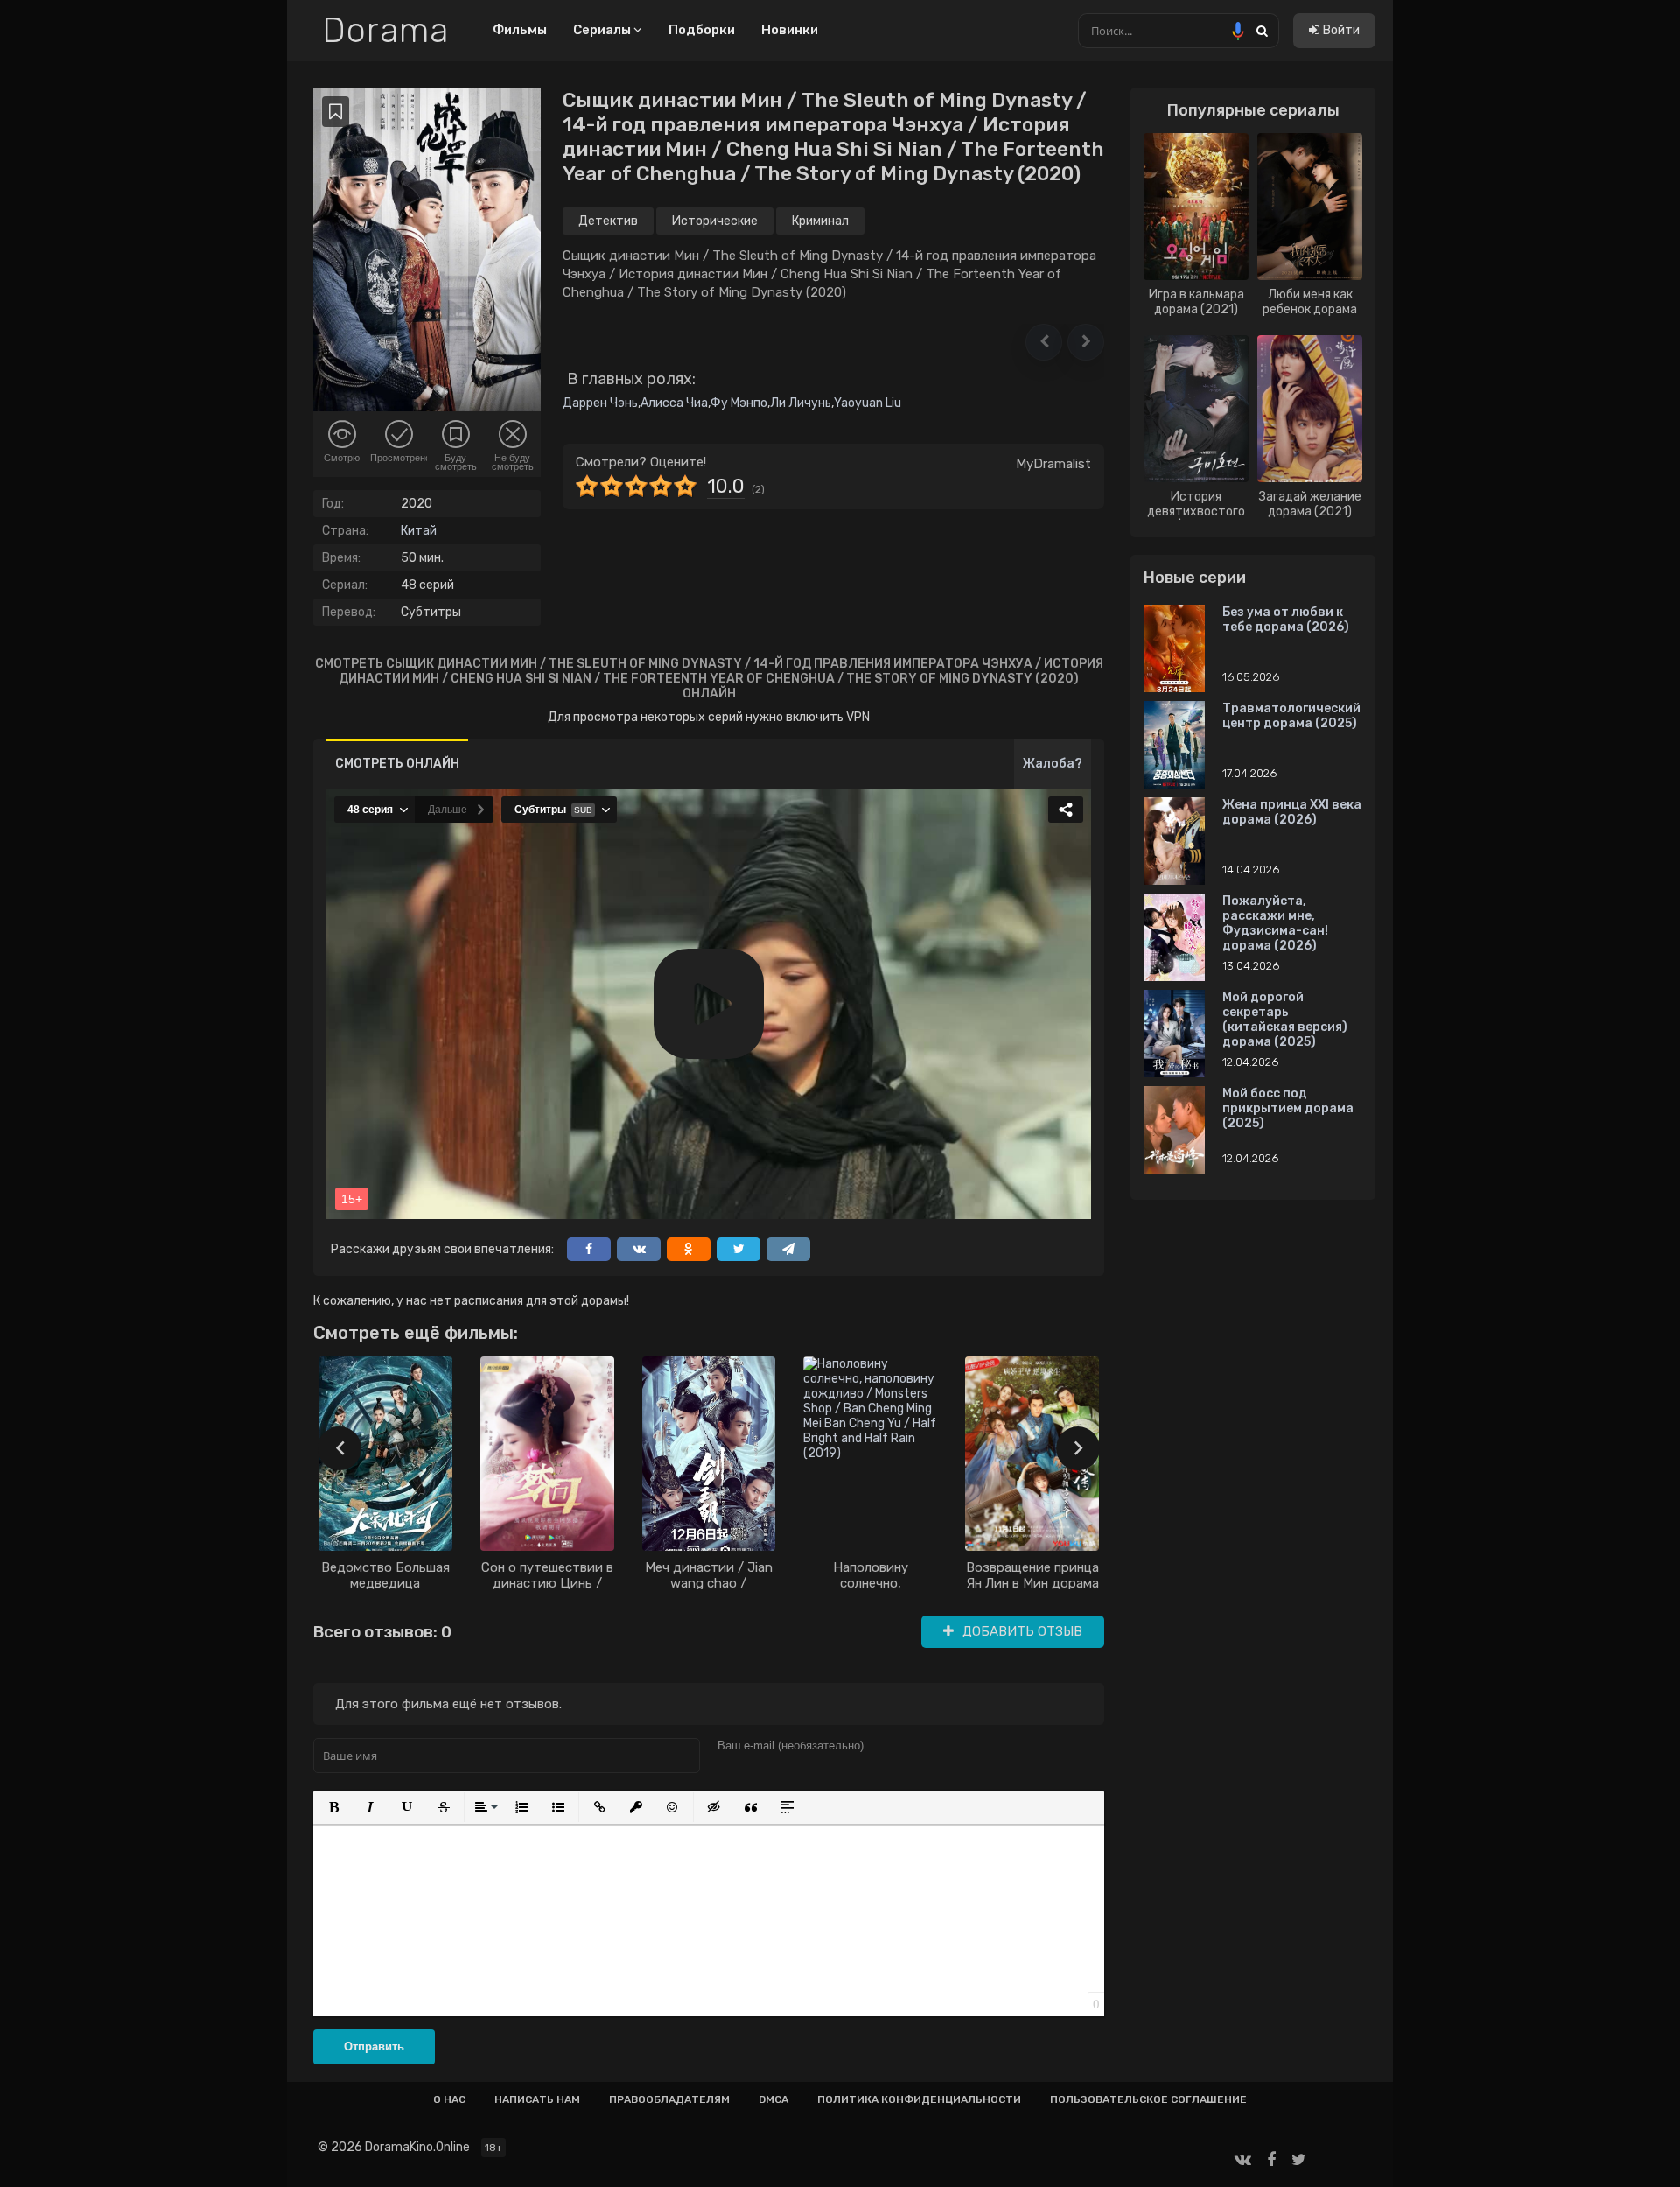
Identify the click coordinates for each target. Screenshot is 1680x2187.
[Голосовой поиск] (1238, 31)
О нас (449, 2099)
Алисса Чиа (674, 403)
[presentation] (339, 1448)
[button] (1044, 342)
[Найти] (1262, 30)
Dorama (385, 31)
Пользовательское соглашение (1148, 2099)
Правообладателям (669, 2099)
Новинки (790, 30)
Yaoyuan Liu (868, 403)
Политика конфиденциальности (919, 2099)
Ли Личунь (801, 403)
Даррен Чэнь (600, 403)
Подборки (702, 30)
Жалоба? (1053, 764)
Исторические (715, 221)
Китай (419, 531)
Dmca (773, 2099)
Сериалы (603, 30)
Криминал (820, 221)
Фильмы (520, 30)
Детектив (608, 221)
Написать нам (537, 2099)
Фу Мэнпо (739, 403)
